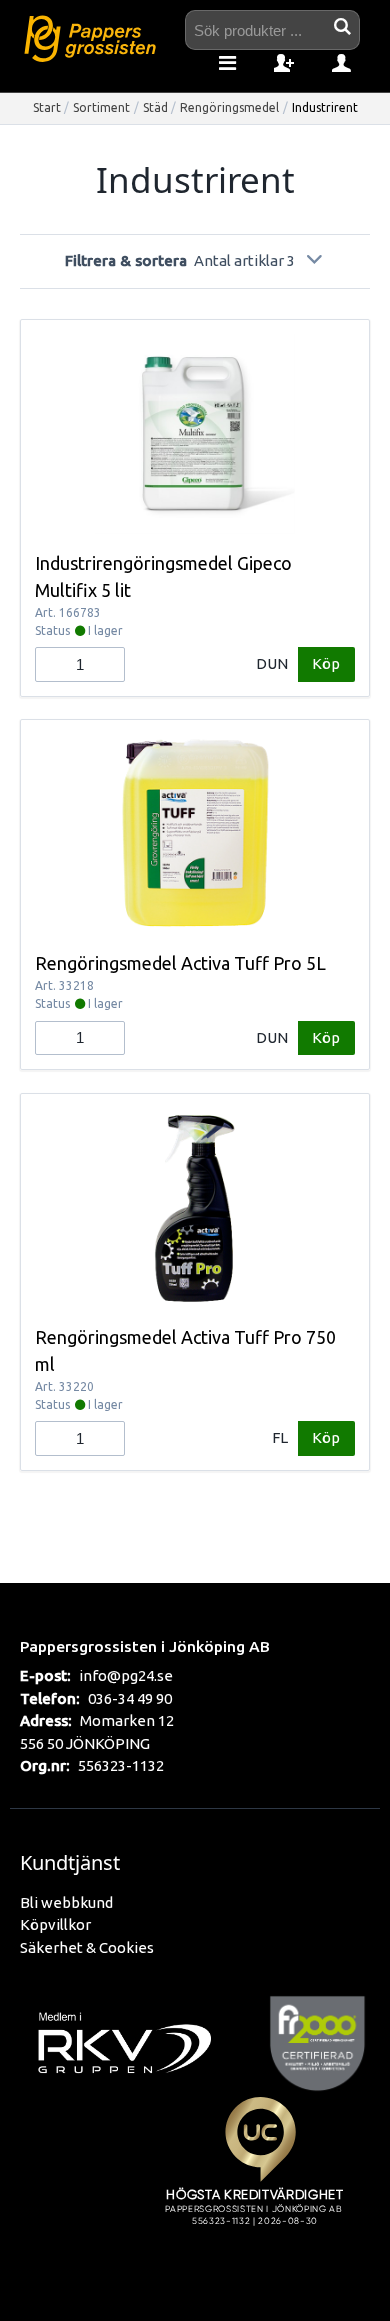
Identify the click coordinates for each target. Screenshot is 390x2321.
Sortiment (101, 107)
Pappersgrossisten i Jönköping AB (145, 1646)
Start (47, 107)
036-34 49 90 (130, 1698)
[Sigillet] (260, 2184)
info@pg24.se (126, 1675)
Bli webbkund (66, 1902)
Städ (155, 107)
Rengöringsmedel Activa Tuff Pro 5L (180, 963)
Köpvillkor (55, 1924)
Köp (326, 663)
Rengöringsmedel (229, 107)
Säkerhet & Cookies (87, 1947)
